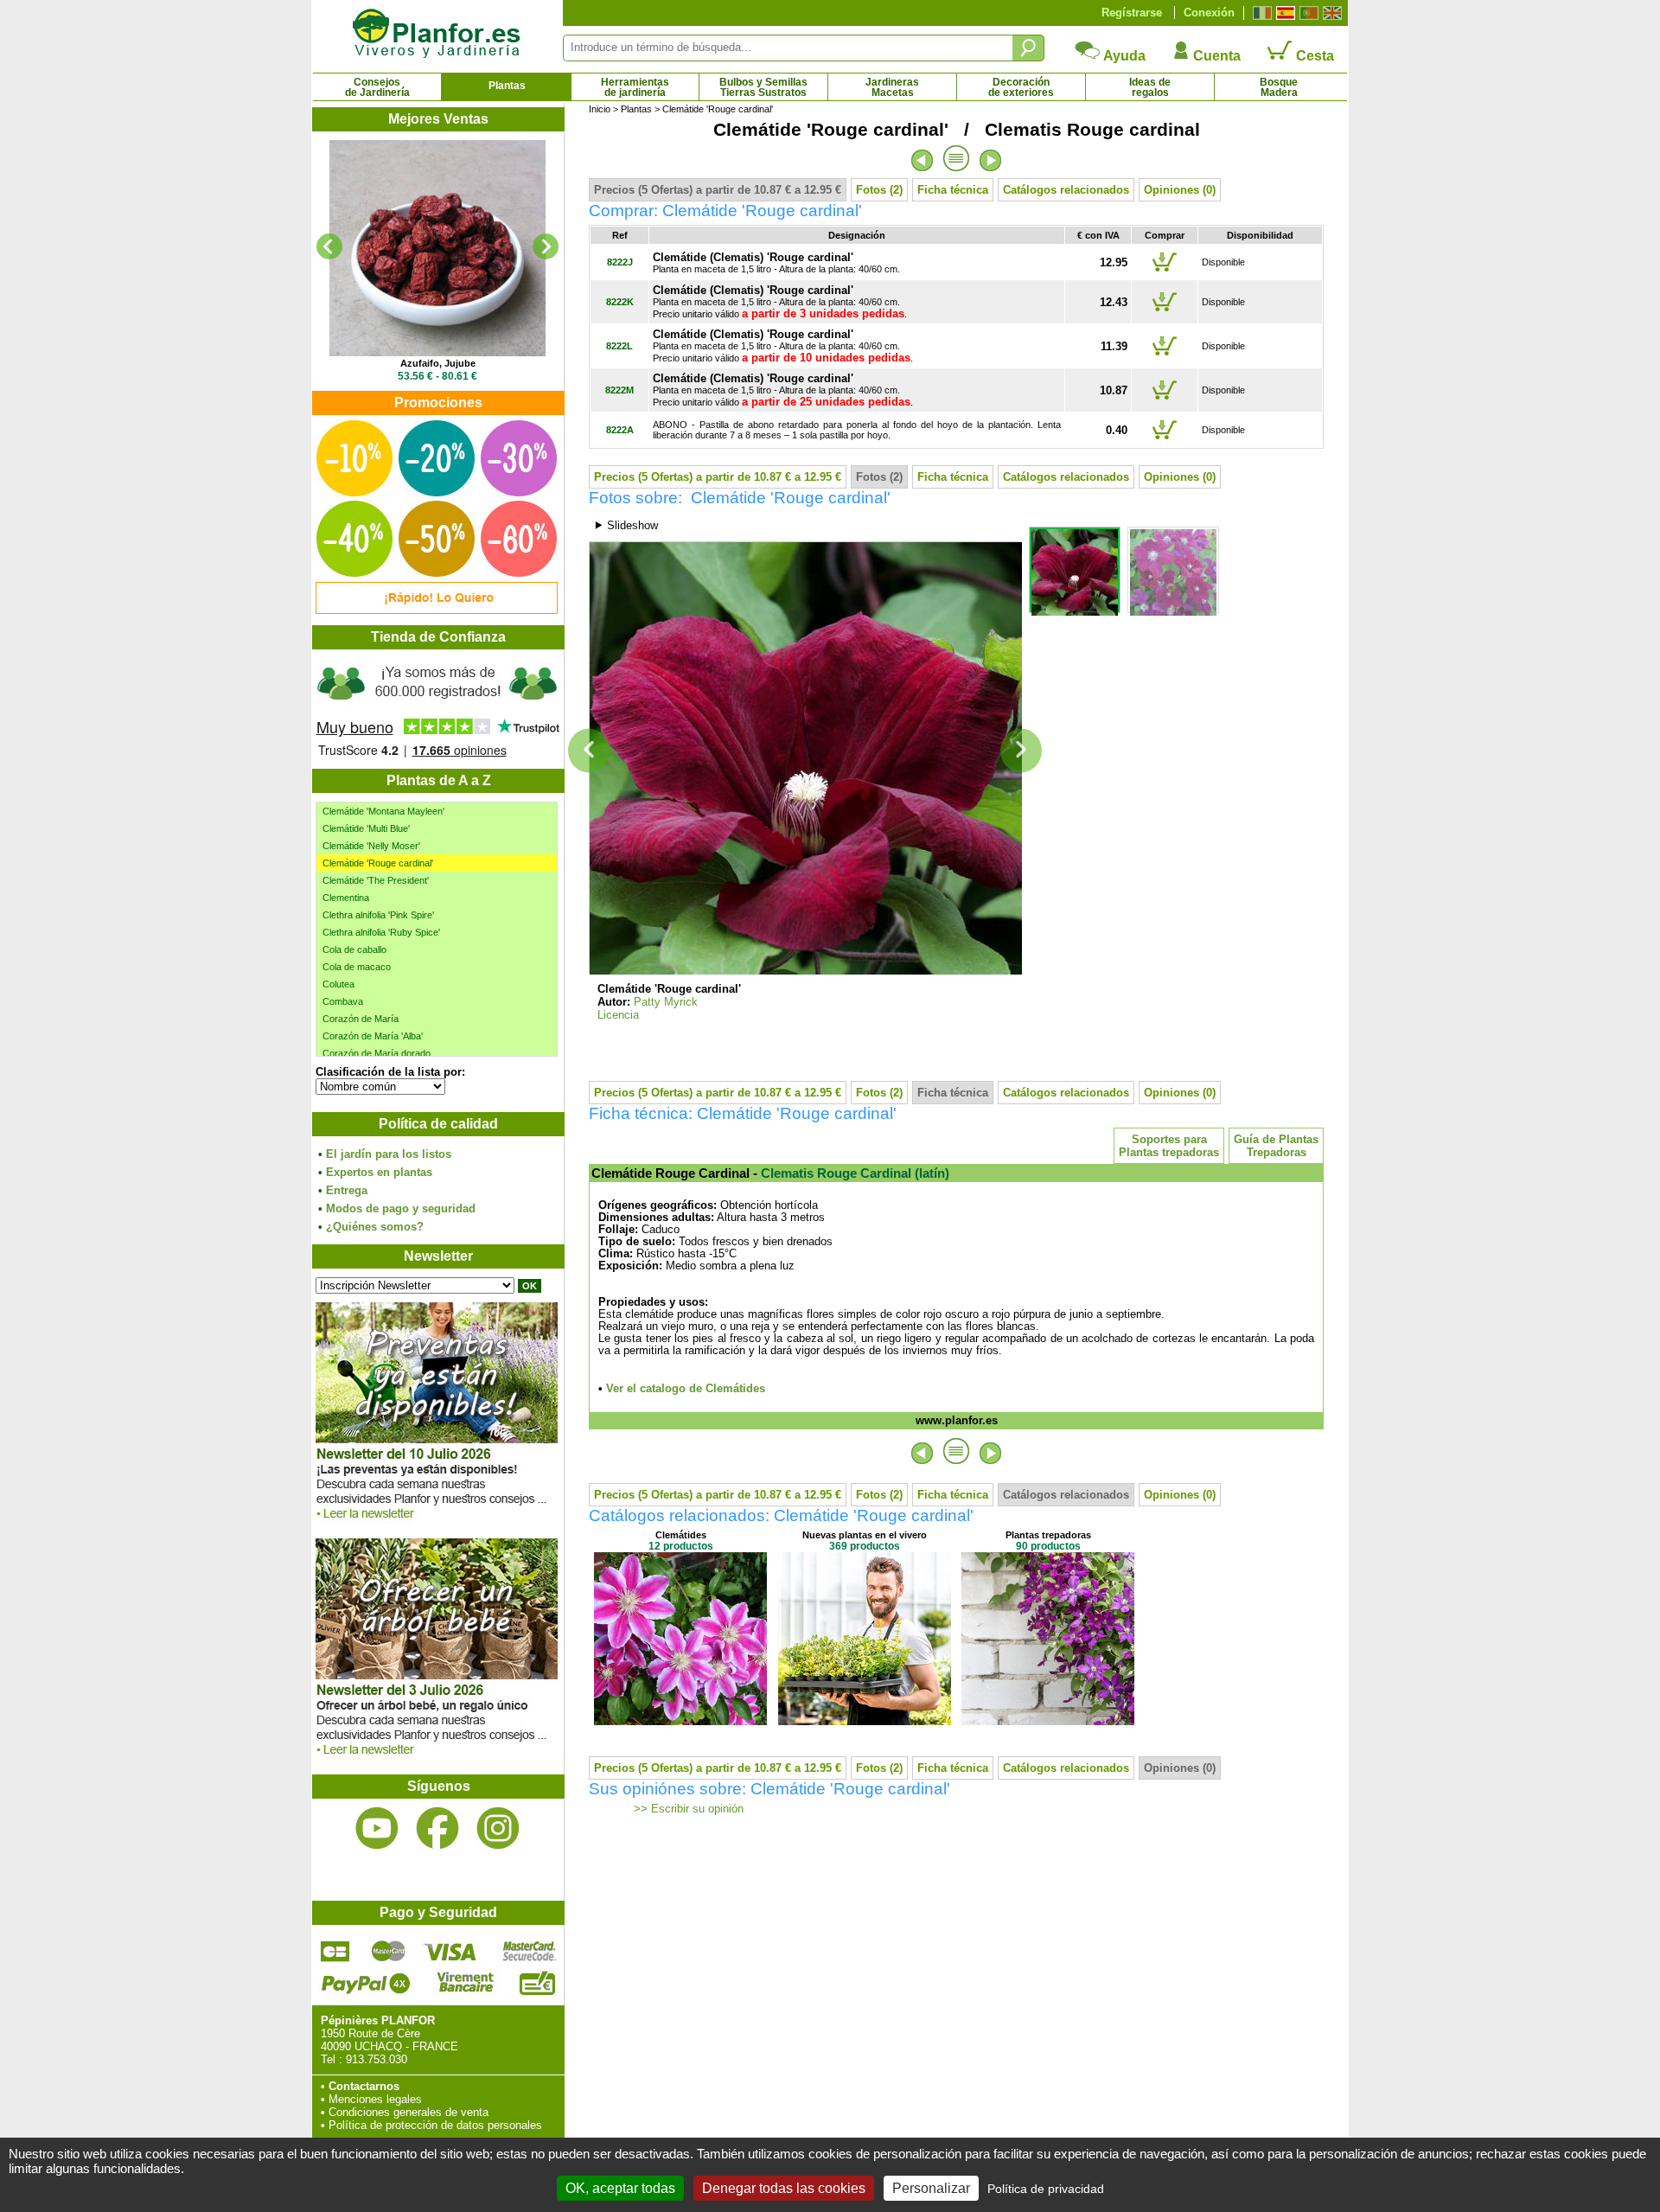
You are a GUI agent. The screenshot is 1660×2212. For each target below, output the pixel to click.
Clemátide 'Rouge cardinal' (378, 863)
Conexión (1209, 13)
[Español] (1283, 13)
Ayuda (1123, 56)
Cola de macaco (357, 967)
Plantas (507, 86)
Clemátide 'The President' (376, 880)
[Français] (1260, 13)
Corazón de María (361, 1019)
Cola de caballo (354, 949)
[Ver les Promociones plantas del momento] (437, 610)
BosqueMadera (1279, 87)
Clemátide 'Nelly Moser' (371, 846)
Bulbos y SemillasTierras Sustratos (763, 87)
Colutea (338, 984)
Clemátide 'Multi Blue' (366, 828)
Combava (343, 1001)
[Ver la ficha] (437, 248)
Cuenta (1215, 56)
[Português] (1307, 13)
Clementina (346, 898)
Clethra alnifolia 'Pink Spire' (378, 915)
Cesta (1313, 56)
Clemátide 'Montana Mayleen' (383, 811)
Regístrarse (1132, 13)
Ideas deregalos (1150, 87)
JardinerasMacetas (892, 87)
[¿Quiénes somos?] (437, 709)
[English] (1330, 13)
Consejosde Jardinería (377, 87)
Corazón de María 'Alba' (373, 1036)
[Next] (546, 246)
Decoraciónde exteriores (1021, 87)
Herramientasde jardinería (635, 87)
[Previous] (329, 246)
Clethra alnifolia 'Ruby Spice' (381, 932)
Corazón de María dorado (377, 1053)
